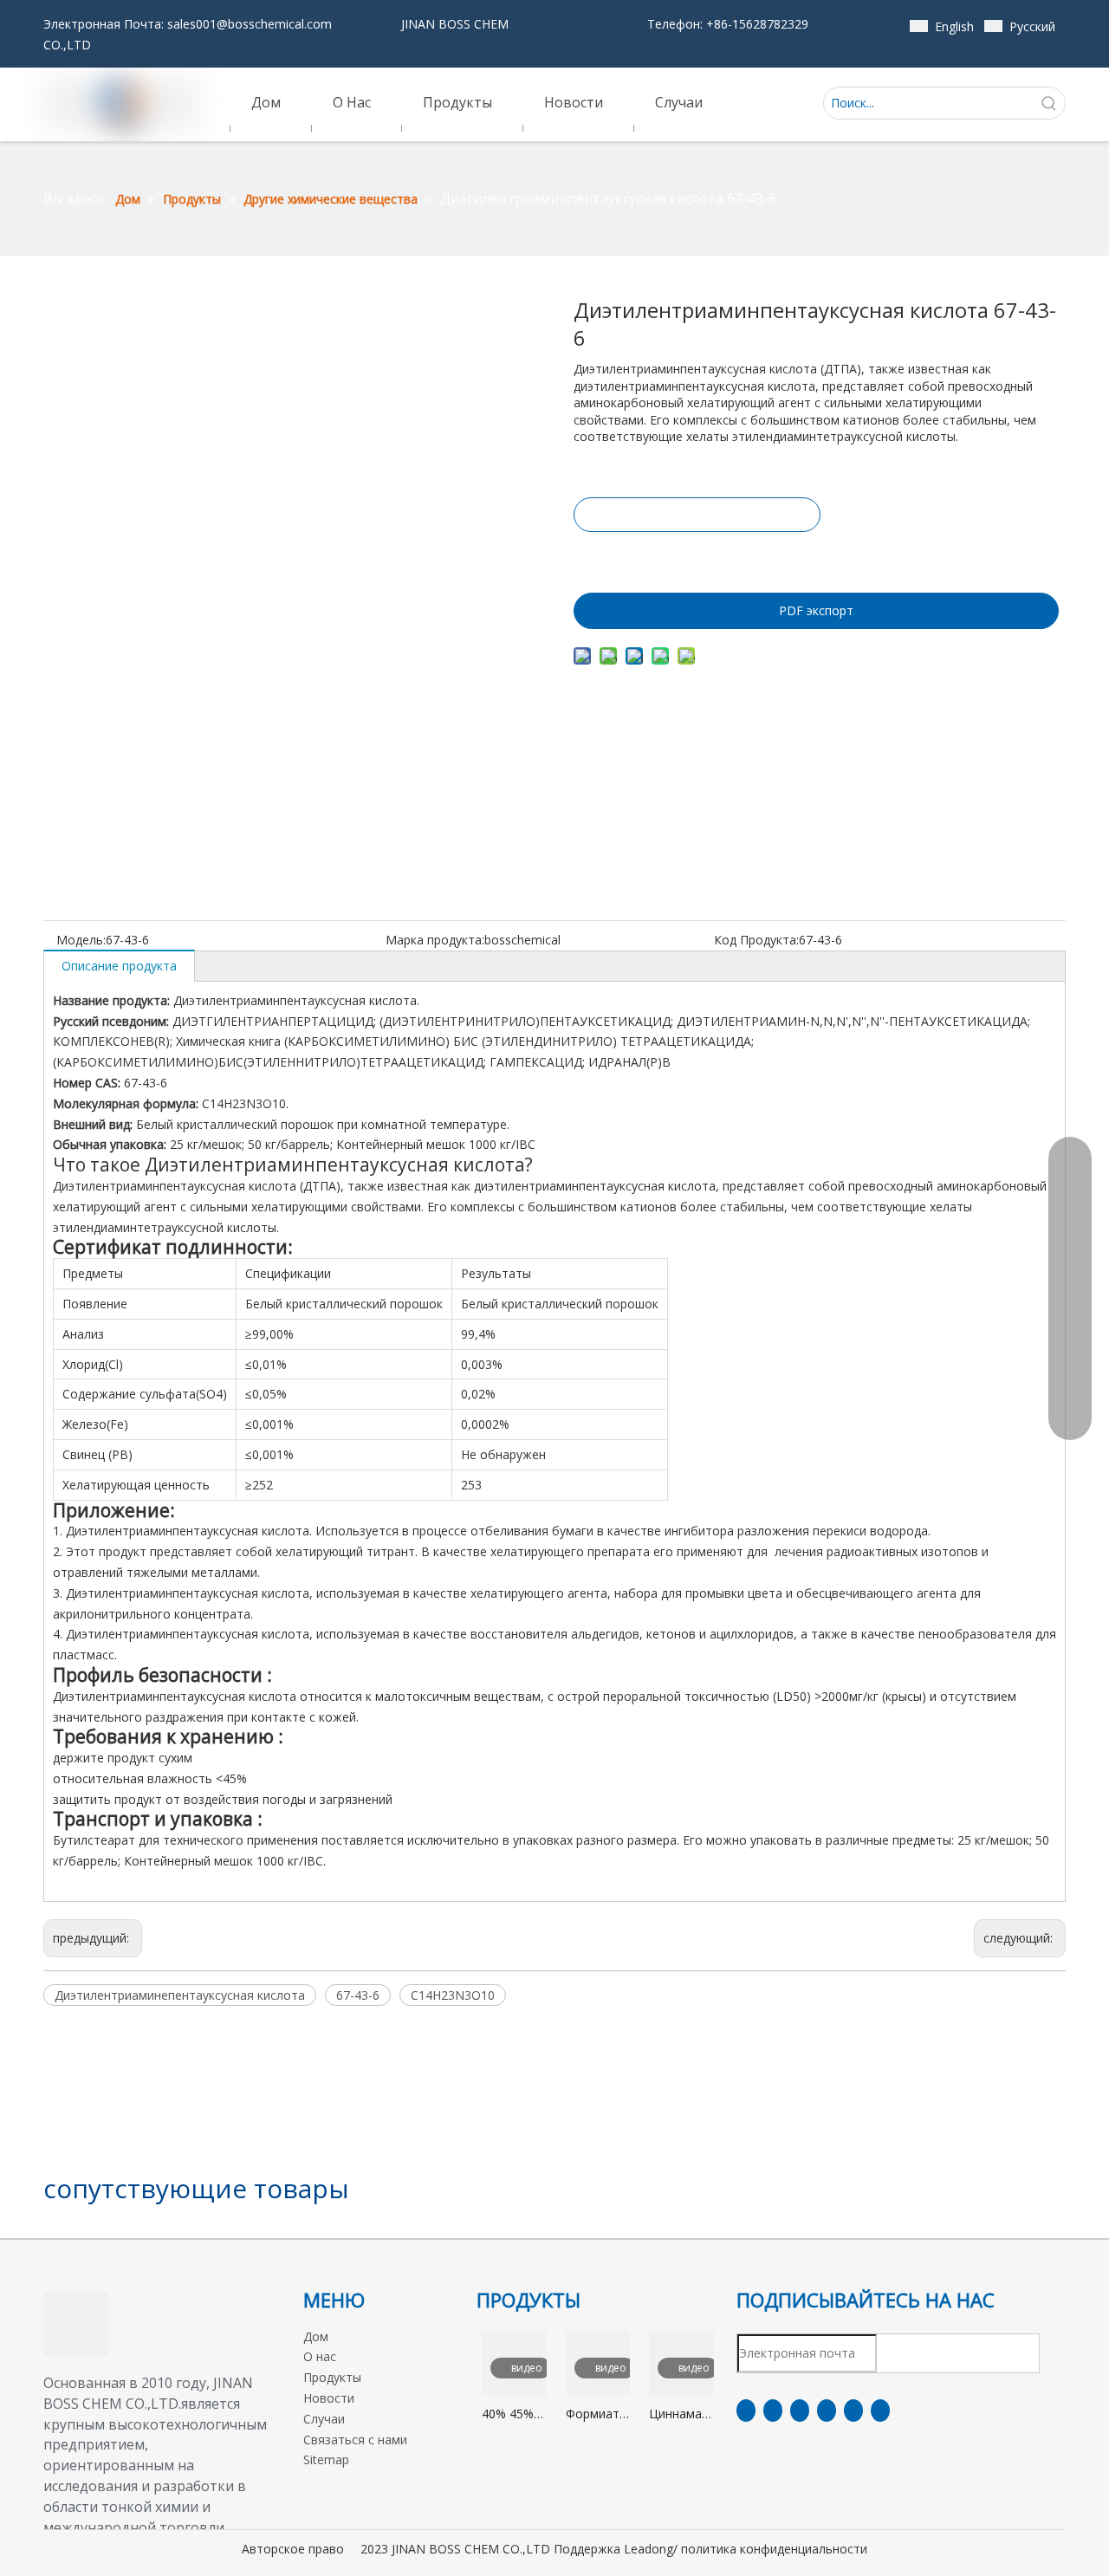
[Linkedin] (773, 2411)
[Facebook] (746, 2411)
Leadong (649, 2549)
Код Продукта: (756, 940)
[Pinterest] (880, 2411)
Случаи (324, 2419)
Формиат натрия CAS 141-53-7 (593, 2414)
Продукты (332, 2377)
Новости (329, 2398)
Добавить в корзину (696, 558)
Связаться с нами (355, 2440)
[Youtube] (827, 2411)
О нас (320, 2356)
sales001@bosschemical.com (250, 24)
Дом (316, 2336)
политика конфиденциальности (774, 2549)
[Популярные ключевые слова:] (1049, 103)
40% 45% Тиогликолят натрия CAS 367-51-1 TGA (514, 2414)
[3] (75, 2324)
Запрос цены (697, 515)
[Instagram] (853, 2411)
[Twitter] (800, 2411)
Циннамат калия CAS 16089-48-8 (681, 2414)
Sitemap (326, 2459)
